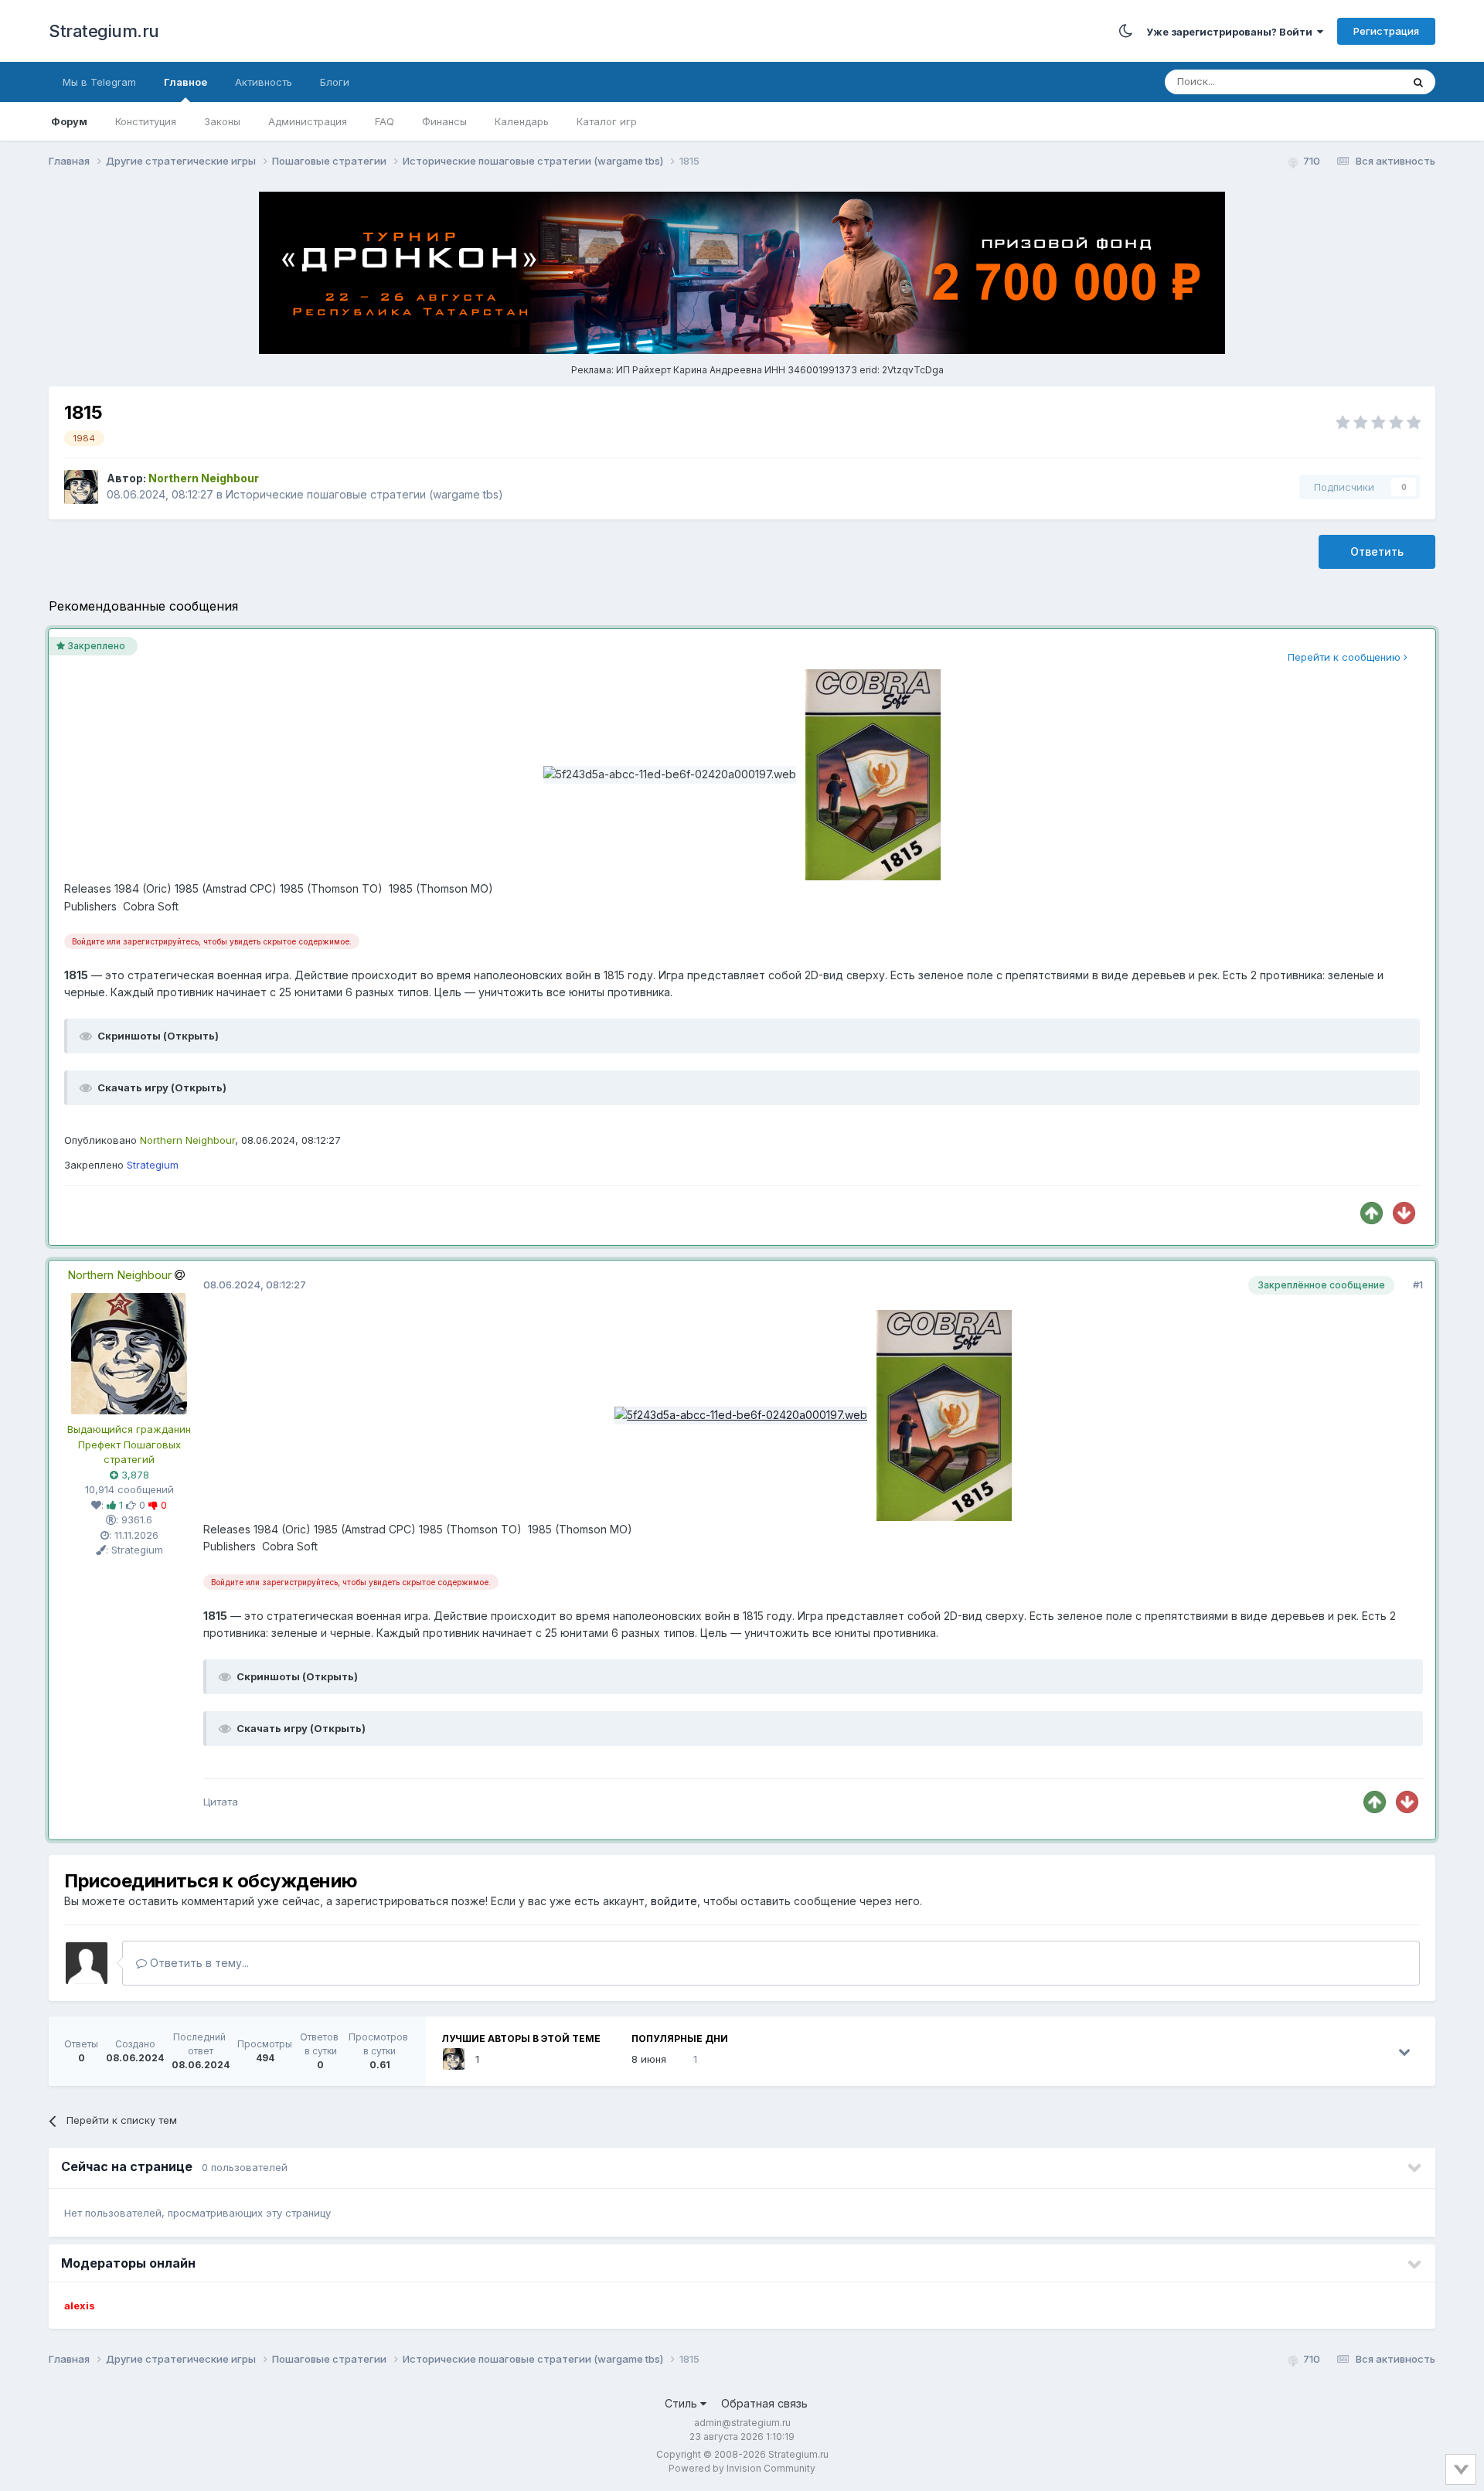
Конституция (146, 121)
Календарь (522, 121)
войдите (674, 1901)
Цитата (221, 1802)
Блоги (335, 82)
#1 (1418, 1285)
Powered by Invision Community (742, 2468)
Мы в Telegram (99, 82)
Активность (264, 82)
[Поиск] (1418, 82)
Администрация (308, 121)
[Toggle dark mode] (1126, 31)
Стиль (682, 2403)
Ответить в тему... (198, 1963)
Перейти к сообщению (1346, 657)
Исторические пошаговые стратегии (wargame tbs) (364, 494)
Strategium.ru (104, 31)
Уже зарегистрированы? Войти (1232, 32)
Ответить (1377, 551)
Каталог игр (607, 121)
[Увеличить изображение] (741, 1414)
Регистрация (1386, 31)
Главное (185, 82)
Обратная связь (764, 2403)
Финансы (444, 121)
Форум (69, 121)
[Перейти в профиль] (129, 1353)
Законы (222, 121)
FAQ (385, 121)
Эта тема (1360, 82)
